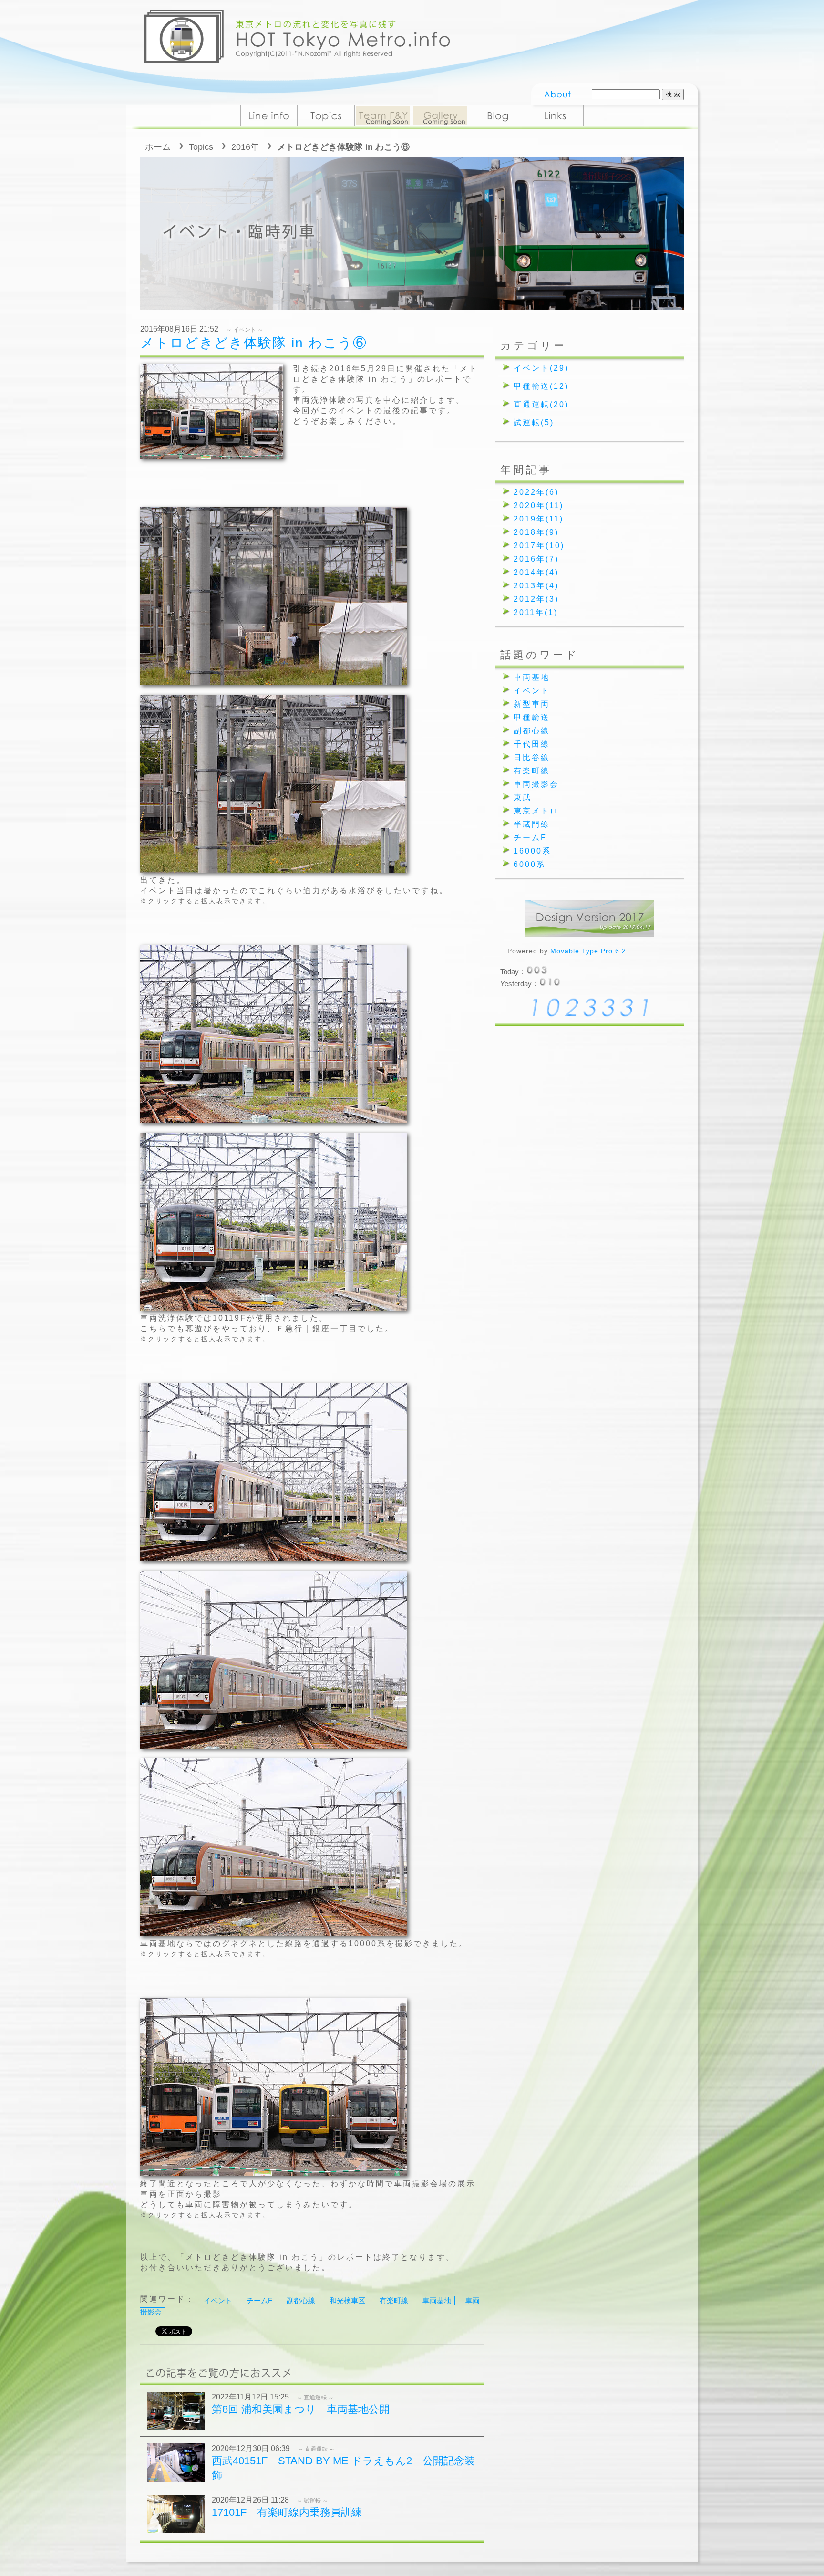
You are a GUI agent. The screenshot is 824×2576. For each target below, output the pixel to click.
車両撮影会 (536, 784)
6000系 (530, 864)
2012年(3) (536, 599)
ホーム (158, 147)
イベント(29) (541, 368)
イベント (218, 2300)
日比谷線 (532, 757)
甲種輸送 (532, 717)
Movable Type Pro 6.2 (588, 951)
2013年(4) (536, 586)
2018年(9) (536, 532)
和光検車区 (347, 2300)
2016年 (245, 147)
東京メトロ (536, 811)
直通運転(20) (541, 404)
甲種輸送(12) (541, 386)
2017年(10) (539, 546)
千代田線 (532, 744)
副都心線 (301, 2300)
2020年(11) (539, 506)
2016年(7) (536, 559)
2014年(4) (536, 572)
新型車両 (532, 704)
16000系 (532, 851)
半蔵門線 (532, 824)
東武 (523, 798)
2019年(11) (539, 519)
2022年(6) (536, 492)
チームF (259, 2300)
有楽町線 (394, 2300)
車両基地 (437, 2300)
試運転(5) (534, 422)
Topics (201, 147)
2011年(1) (536, 612)
